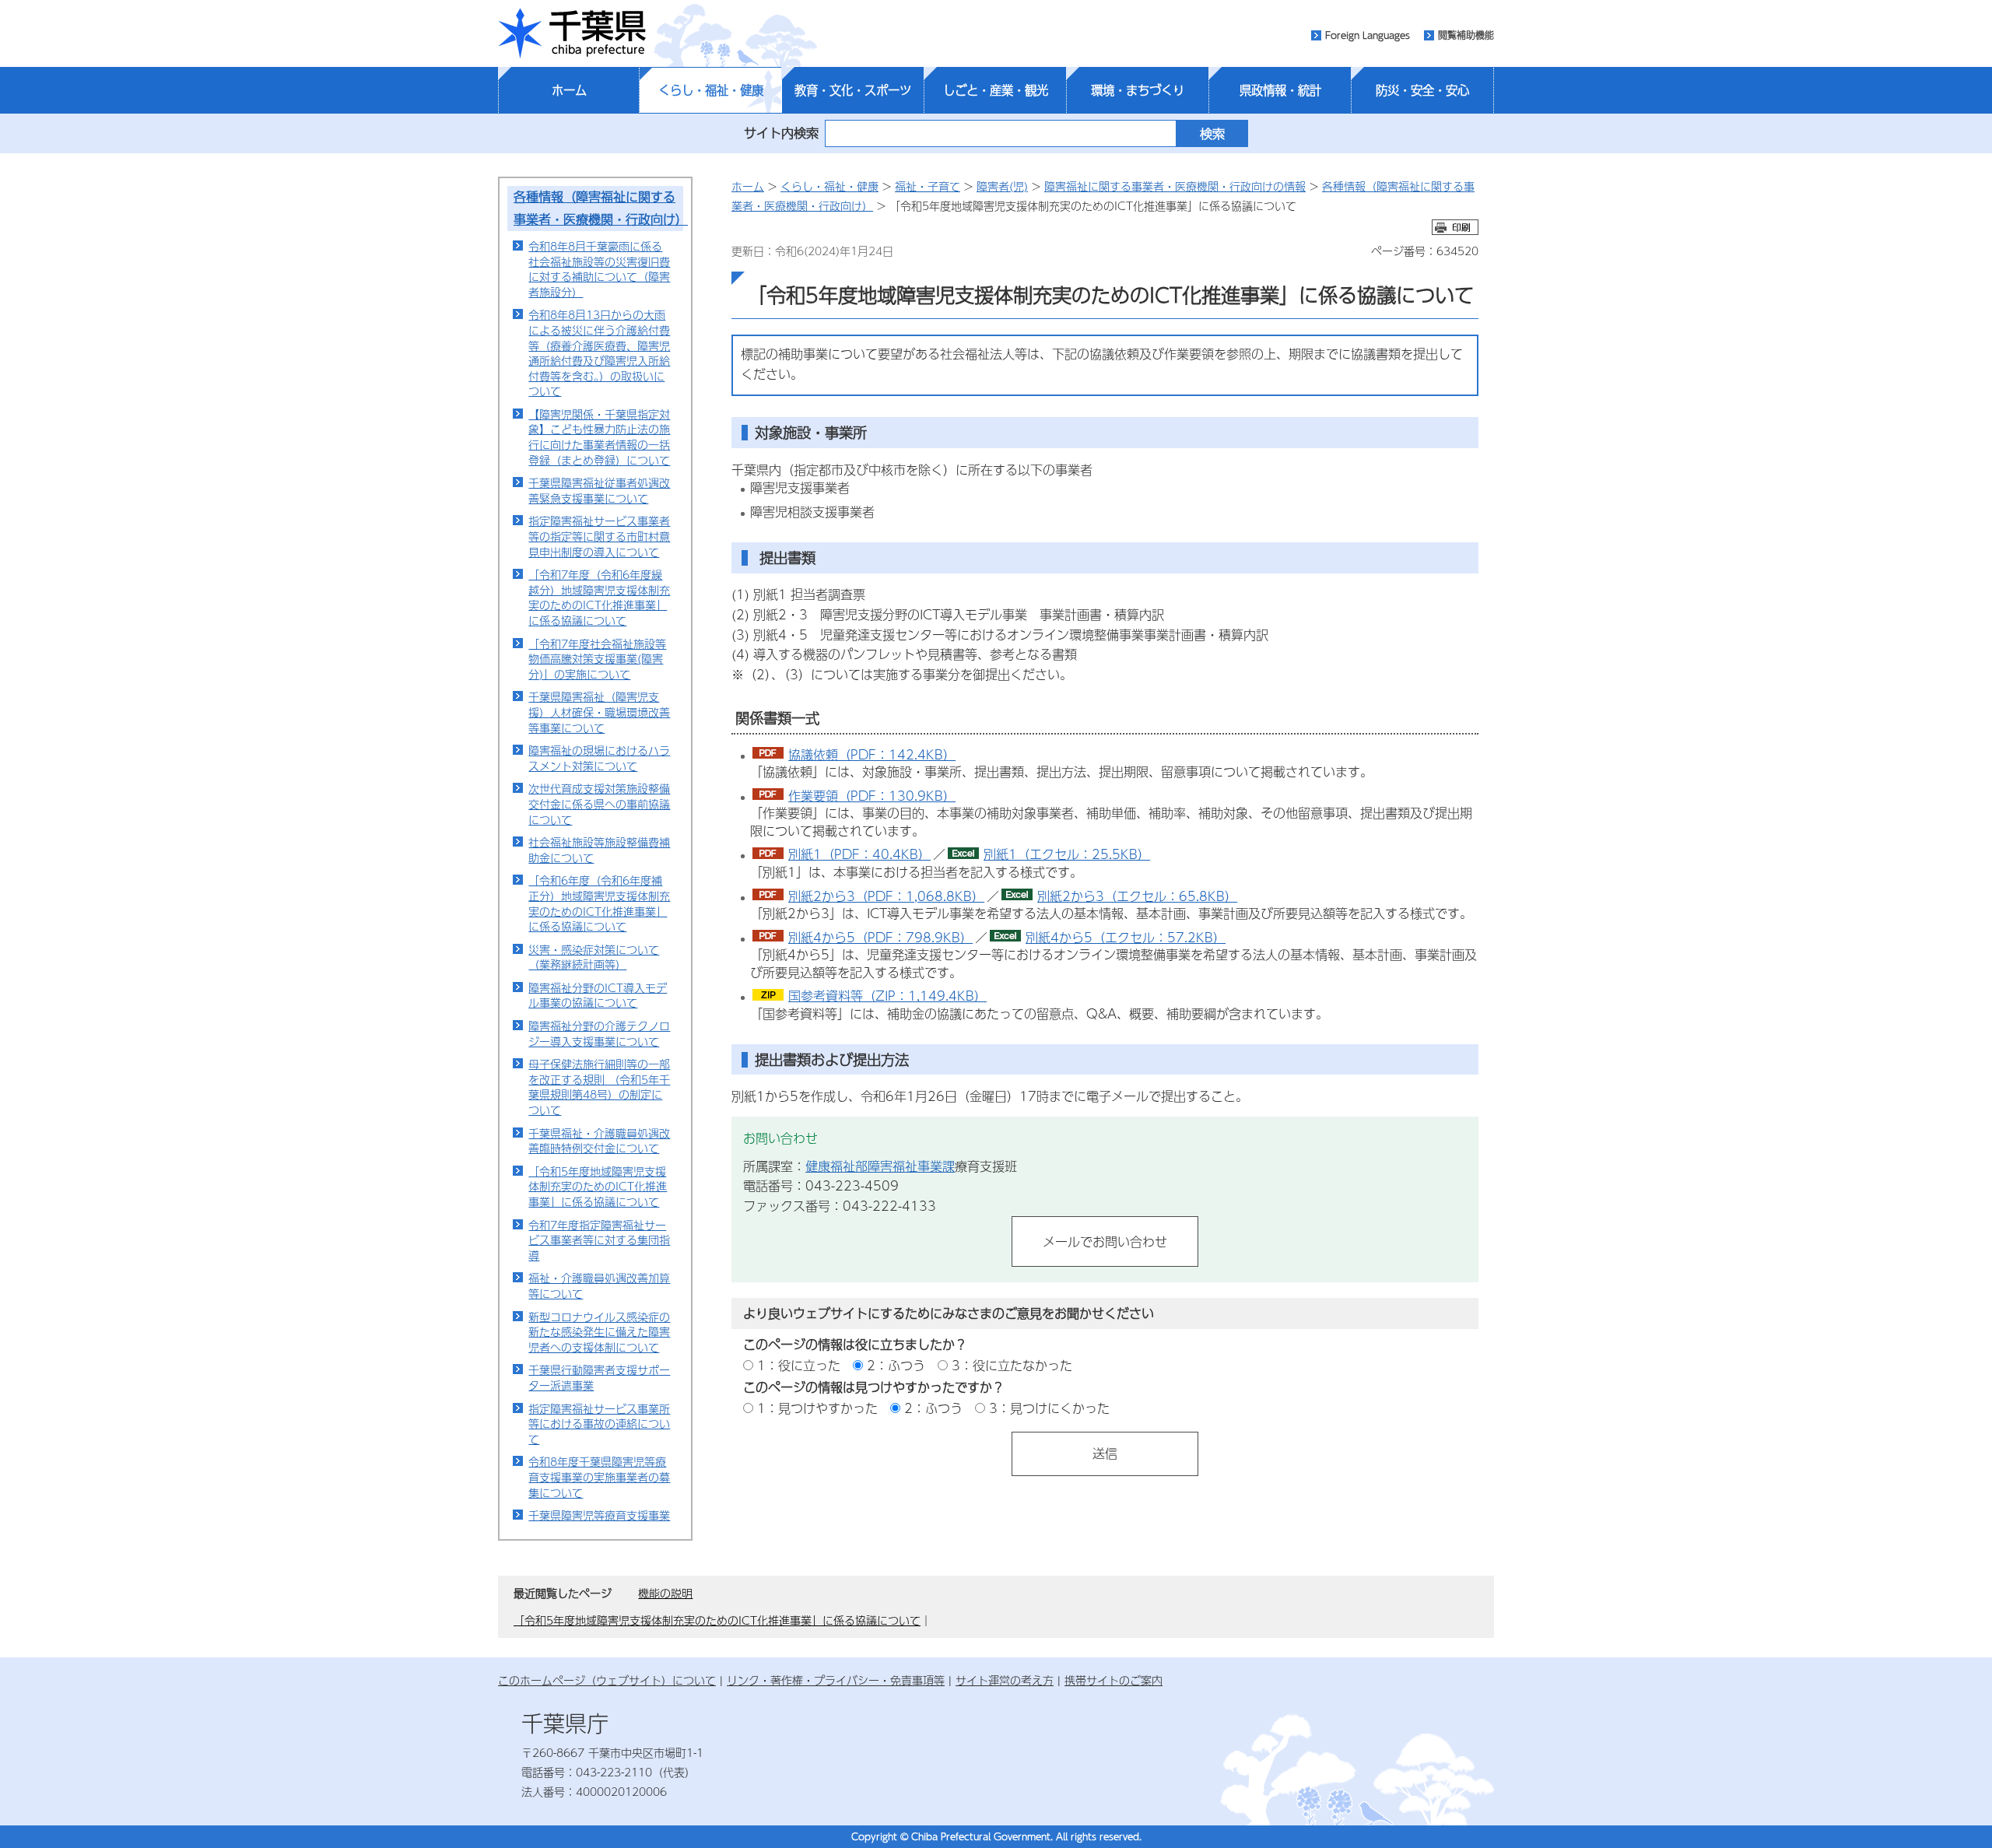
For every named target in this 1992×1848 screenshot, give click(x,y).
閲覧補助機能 (1466, 35)
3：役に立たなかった (1012, 1365)
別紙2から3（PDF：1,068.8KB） (886, 896)
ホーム (569, 90)
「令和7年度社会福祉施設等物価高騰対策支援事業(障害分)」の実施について (597, 659)
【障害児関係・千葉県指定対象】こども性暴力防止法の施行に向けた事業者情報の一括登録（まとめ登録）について (599, 437)
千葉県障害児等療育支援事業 (599, 1515)
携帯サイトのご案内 (1113, 1680)
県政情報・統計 (1280, 90)
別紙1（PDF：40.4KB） (859, 854)
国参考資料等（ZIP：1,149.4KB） (887, 996)
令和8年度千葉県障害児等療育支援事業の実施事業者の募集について (599, 1476)
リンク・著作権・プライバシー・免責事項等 (836, 1680)
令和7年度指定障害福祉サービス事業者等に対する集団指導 (599, 1240)
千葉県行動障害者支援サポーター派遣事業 (599, 1377)
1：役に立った (799, 1365)
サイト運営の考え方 (1005, 1680)
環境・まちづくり (1138, 90)
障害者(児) (1002, 186)
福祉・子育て (928, 186)
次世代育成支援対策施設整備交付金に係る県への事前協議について (599, 803)
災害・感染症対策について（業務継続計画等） (594, 957)
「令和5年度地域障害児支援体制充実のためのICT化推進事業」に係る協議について (598, 1186)
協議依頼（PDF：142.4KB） (872, 754)
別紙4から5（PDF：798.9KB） (880, 937)
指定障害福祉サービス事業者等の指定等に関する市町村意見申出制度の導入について (599, 536)
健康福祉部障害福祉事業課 (880, 1166)
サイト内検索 (781, 133)
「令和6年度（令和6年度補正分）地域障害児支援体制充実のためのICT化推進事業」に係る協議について (599, 903)
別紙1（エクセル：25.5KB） (1067, 854)
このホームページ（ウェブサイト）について (607, 1680)
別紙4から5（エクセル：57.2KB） (1126, 937)
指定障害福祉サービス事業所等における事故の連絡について (599, 1424)
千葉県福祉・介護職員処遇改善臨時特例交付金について (599, 1141)
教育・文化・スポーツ (853, 90)
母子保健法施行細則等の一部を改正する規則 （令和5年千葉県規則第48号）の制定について (599, 1087)
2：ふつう (896, 1365)
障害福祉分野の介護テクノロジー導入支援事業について (599, 1033)
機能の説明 (665, 1593)
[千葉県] (572, 33)
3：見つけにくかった (1049, 1408)
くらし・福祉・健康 (711, 90)
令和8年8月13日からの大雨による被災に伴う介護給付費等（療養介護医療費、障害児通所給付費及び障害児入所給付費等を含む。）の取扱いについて (599, 352)
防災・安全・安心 (1422, 90)
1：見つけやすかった (817, 1408)
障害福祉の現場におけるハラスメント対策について (599, 758)
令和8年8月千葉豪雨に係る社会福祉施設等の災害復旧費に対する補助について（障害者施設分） (599, 269)
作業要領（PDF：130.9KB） (872, 796)
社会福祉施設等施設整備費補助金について (599, 850)
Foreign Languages (1368, 35)
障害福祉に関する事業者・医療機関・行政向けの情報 (1175, 186)
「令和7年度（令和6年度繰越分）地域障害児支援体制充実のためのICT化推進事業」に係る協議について (599, 597)
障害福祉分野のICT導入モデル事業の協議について (598, 995)
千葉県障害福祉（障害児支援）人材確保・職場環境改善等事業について (599, 712)
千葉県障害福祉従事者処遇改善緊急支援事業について (599, 490)
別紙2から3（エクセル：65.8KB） (1137, 896)
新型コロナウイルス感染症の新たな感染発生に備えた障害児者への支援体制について (599, 1332)
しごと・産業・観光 (996, 90)
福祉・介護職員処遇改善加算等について (599, 1285)
